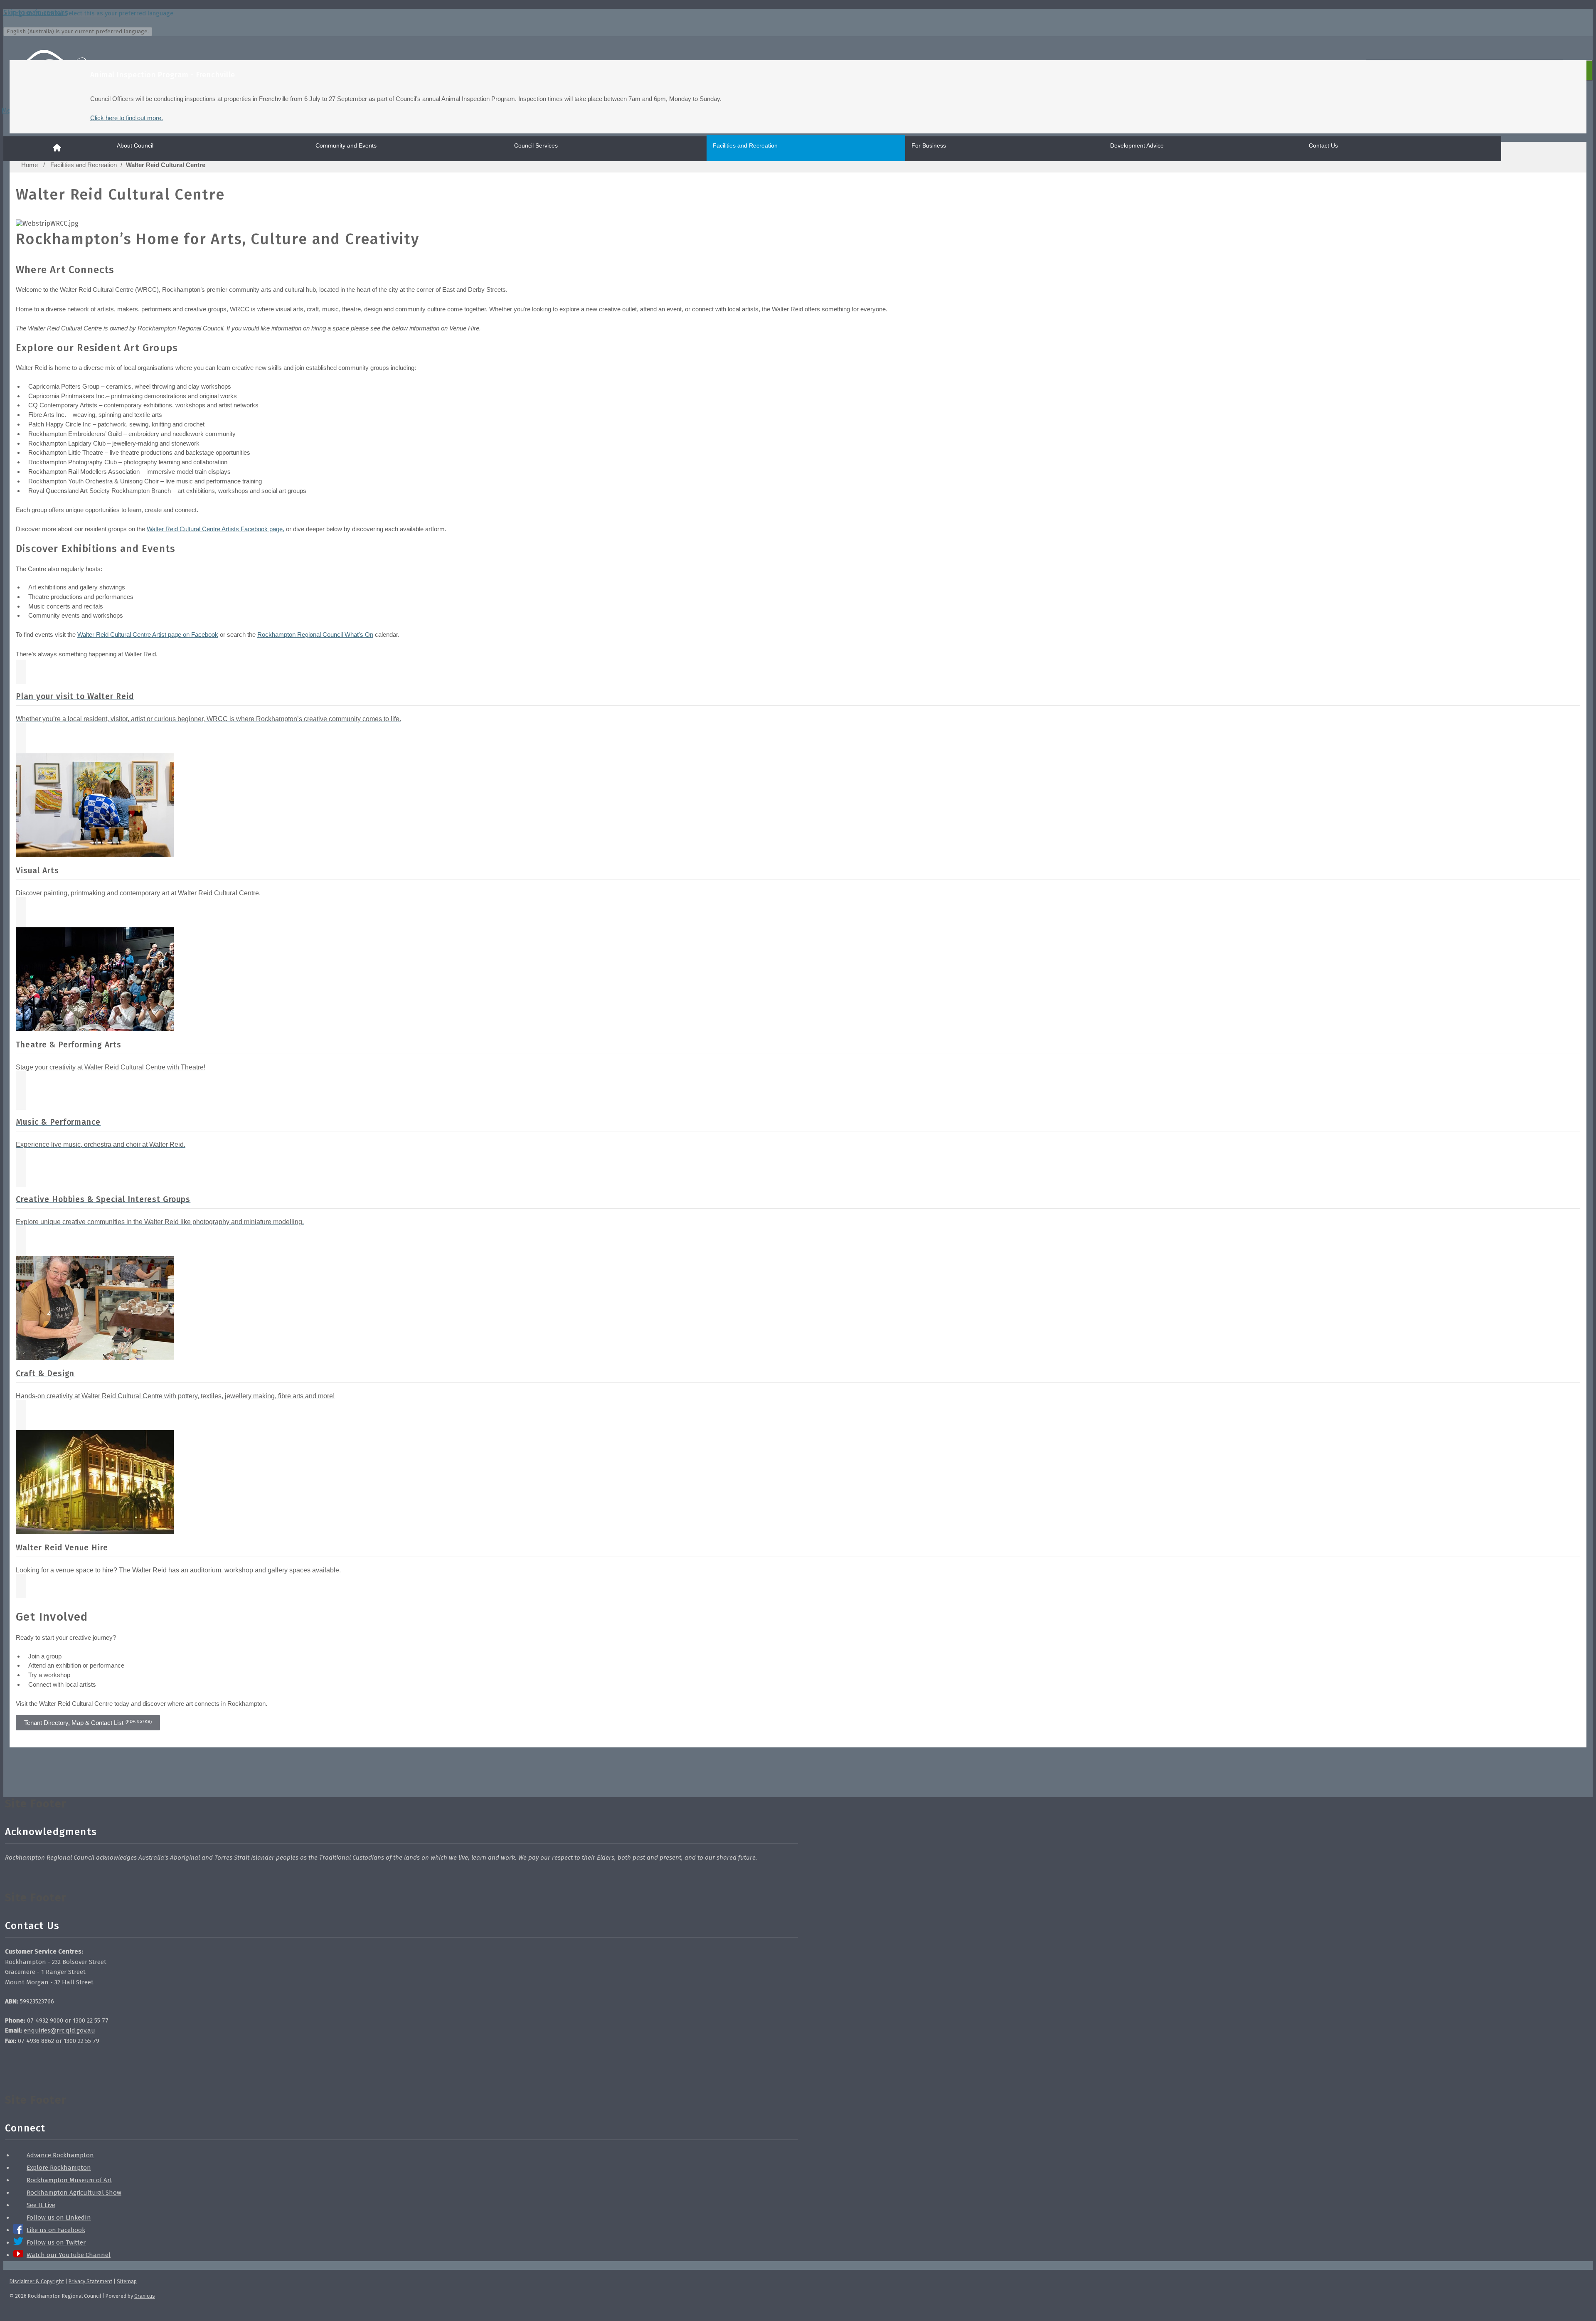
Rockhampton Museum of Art (69, 2180)
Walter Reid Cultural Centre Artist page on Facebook (148, 634)
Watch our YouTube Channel (69, 2255)
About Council (135, 145)
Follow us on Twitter (56, 2242)
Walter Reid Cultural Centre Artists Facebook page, (216, 529)
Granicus (145, 2296)
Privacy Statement (90, 2281)
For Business (929, 145)
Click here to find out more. (127, 118)
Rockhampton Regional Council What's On (315, 634)
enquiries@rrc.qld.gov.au (59, 2030)
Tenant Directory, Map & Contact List (88, 1723)
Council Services (536, 145)
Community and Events (346, 145)
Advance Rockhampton (60, 2155)
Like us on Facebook (56, 2230)
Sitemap (127, 2281)
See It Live (41, 2205)
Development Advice (1137, 145)
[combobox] (78, 32)
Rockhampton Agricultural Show (74, 2193)
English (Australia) (92, 13)
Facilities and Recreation (745, 145)
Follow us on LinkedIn (59, 2218)
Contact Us (1323, 145)
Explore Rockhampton (59, 2168)
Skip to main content (35, 13)
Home (30, 165)
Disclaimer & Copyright (37, 2281)
